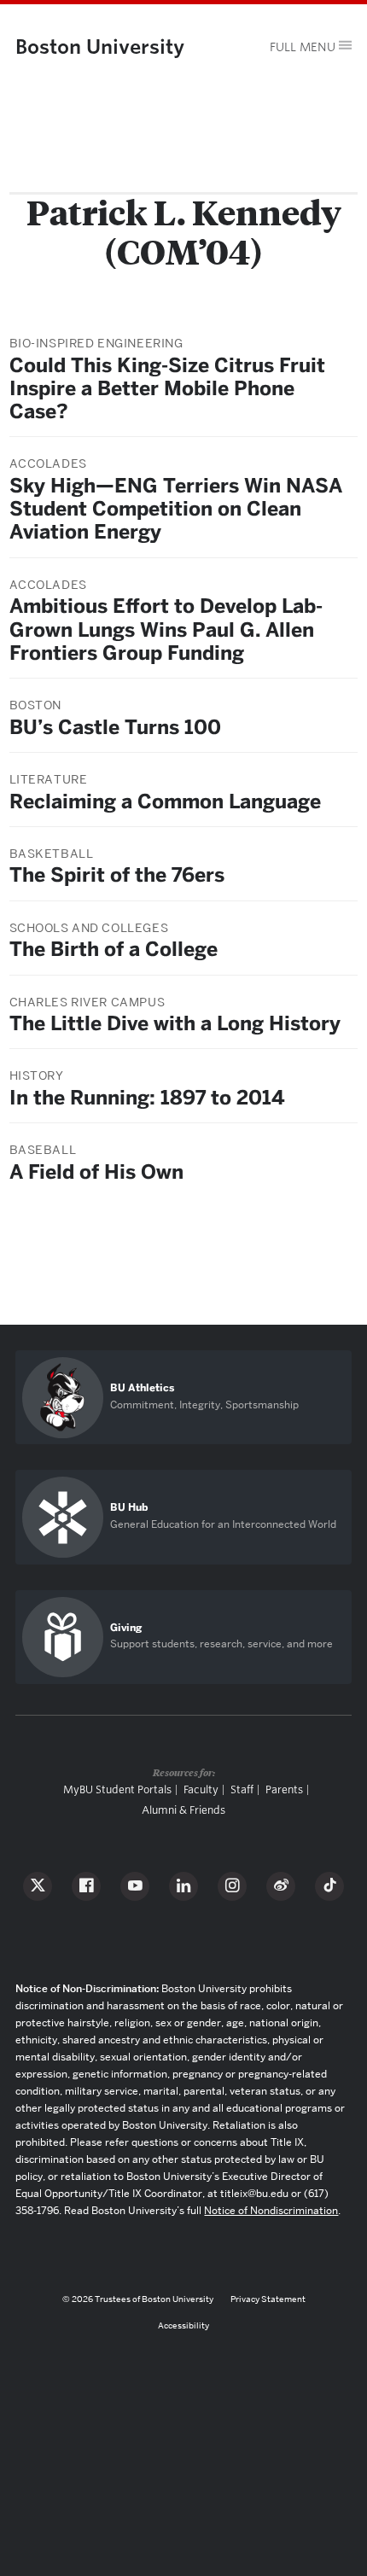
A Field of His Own (96, 1172)
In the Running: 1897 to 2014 (147, 1098)
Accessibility (183, 2325)
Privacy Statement (268, 2299)
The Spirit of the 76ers (117, 875)
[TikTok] (329, 1886)
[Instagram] (232, 1886)
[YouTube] (135, 1886)
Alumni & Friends (183, 1810)
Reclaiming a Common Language (165, 801)
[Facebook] (86, 1886)
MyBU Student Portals (117, 1789)
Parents (284, 1789)
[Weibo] (281, 1886)
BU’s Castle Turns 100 (115, 727)
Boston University (100, 47)
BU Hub (129, 1507)
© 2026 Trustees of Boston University (138, 2299)
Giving (126, 1628)
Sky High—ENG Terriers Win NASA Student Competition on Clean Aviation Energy (176, 509)
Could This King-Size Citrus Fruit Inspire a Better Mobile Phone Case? (167, 388)
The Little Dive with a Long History (175, 1023)
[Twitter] (38, 1886)
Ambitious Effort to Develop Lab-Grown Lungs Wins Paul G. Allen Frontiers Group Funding (166, 629)
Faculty (201, 1789)
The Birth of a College (114, 949)
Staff (242, 1789)
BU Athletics (142, 1388)
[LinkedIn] (183, 1886)
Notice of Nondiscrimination (271, 2210)
